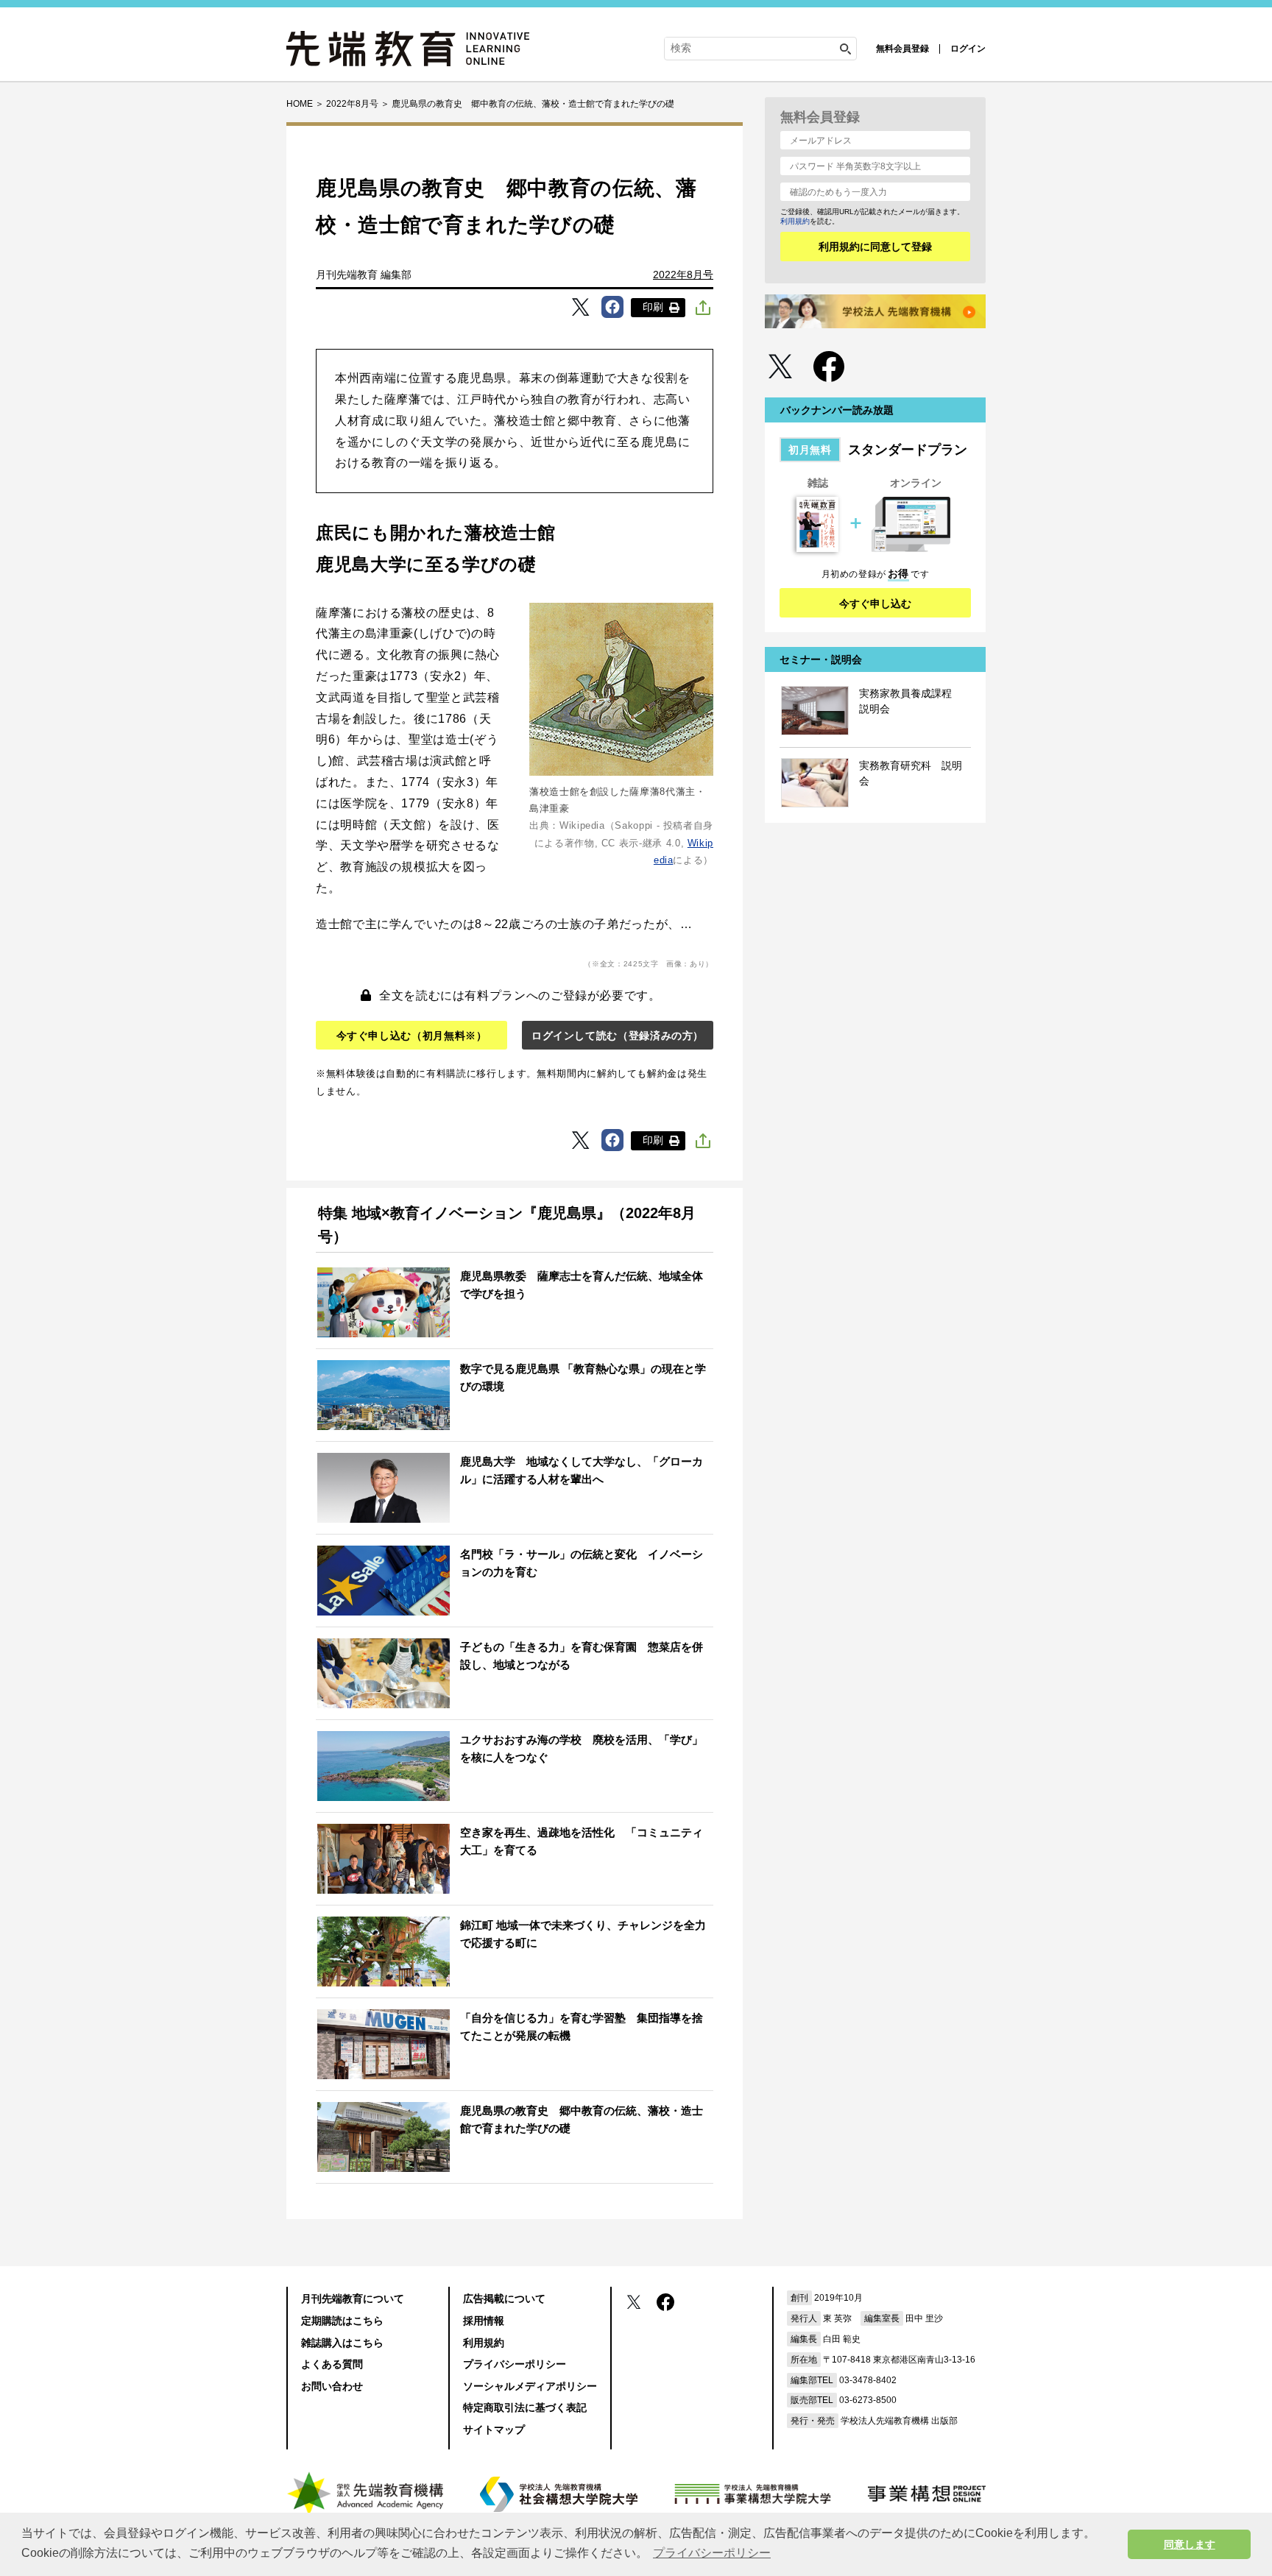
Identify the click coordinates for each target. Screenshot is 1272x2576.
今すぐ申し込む (875, 604)
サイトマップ (494, 2430)
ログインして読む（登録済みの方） (618, 1036)
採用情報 (484, 2321)
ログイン (968, 49)
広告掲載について (504, 2299)
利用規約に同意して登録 (875, 247)
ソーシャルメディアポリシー (530, 2386)
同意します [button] (1190, 2544)
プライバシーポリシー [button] (712, 2553)
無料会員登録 (902, 49)
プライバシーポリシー (515, 2364)
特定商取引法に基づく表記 (525, 2407)
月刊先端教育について (353, 2299)
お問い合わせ (332, 2386)
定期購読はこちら (342, 2321)
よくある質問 (332, 2364)
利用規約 (795, 221)
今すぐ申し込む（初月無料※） (412, 1036)
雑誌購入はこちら (342, 2343)
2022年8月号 (683, 275)
